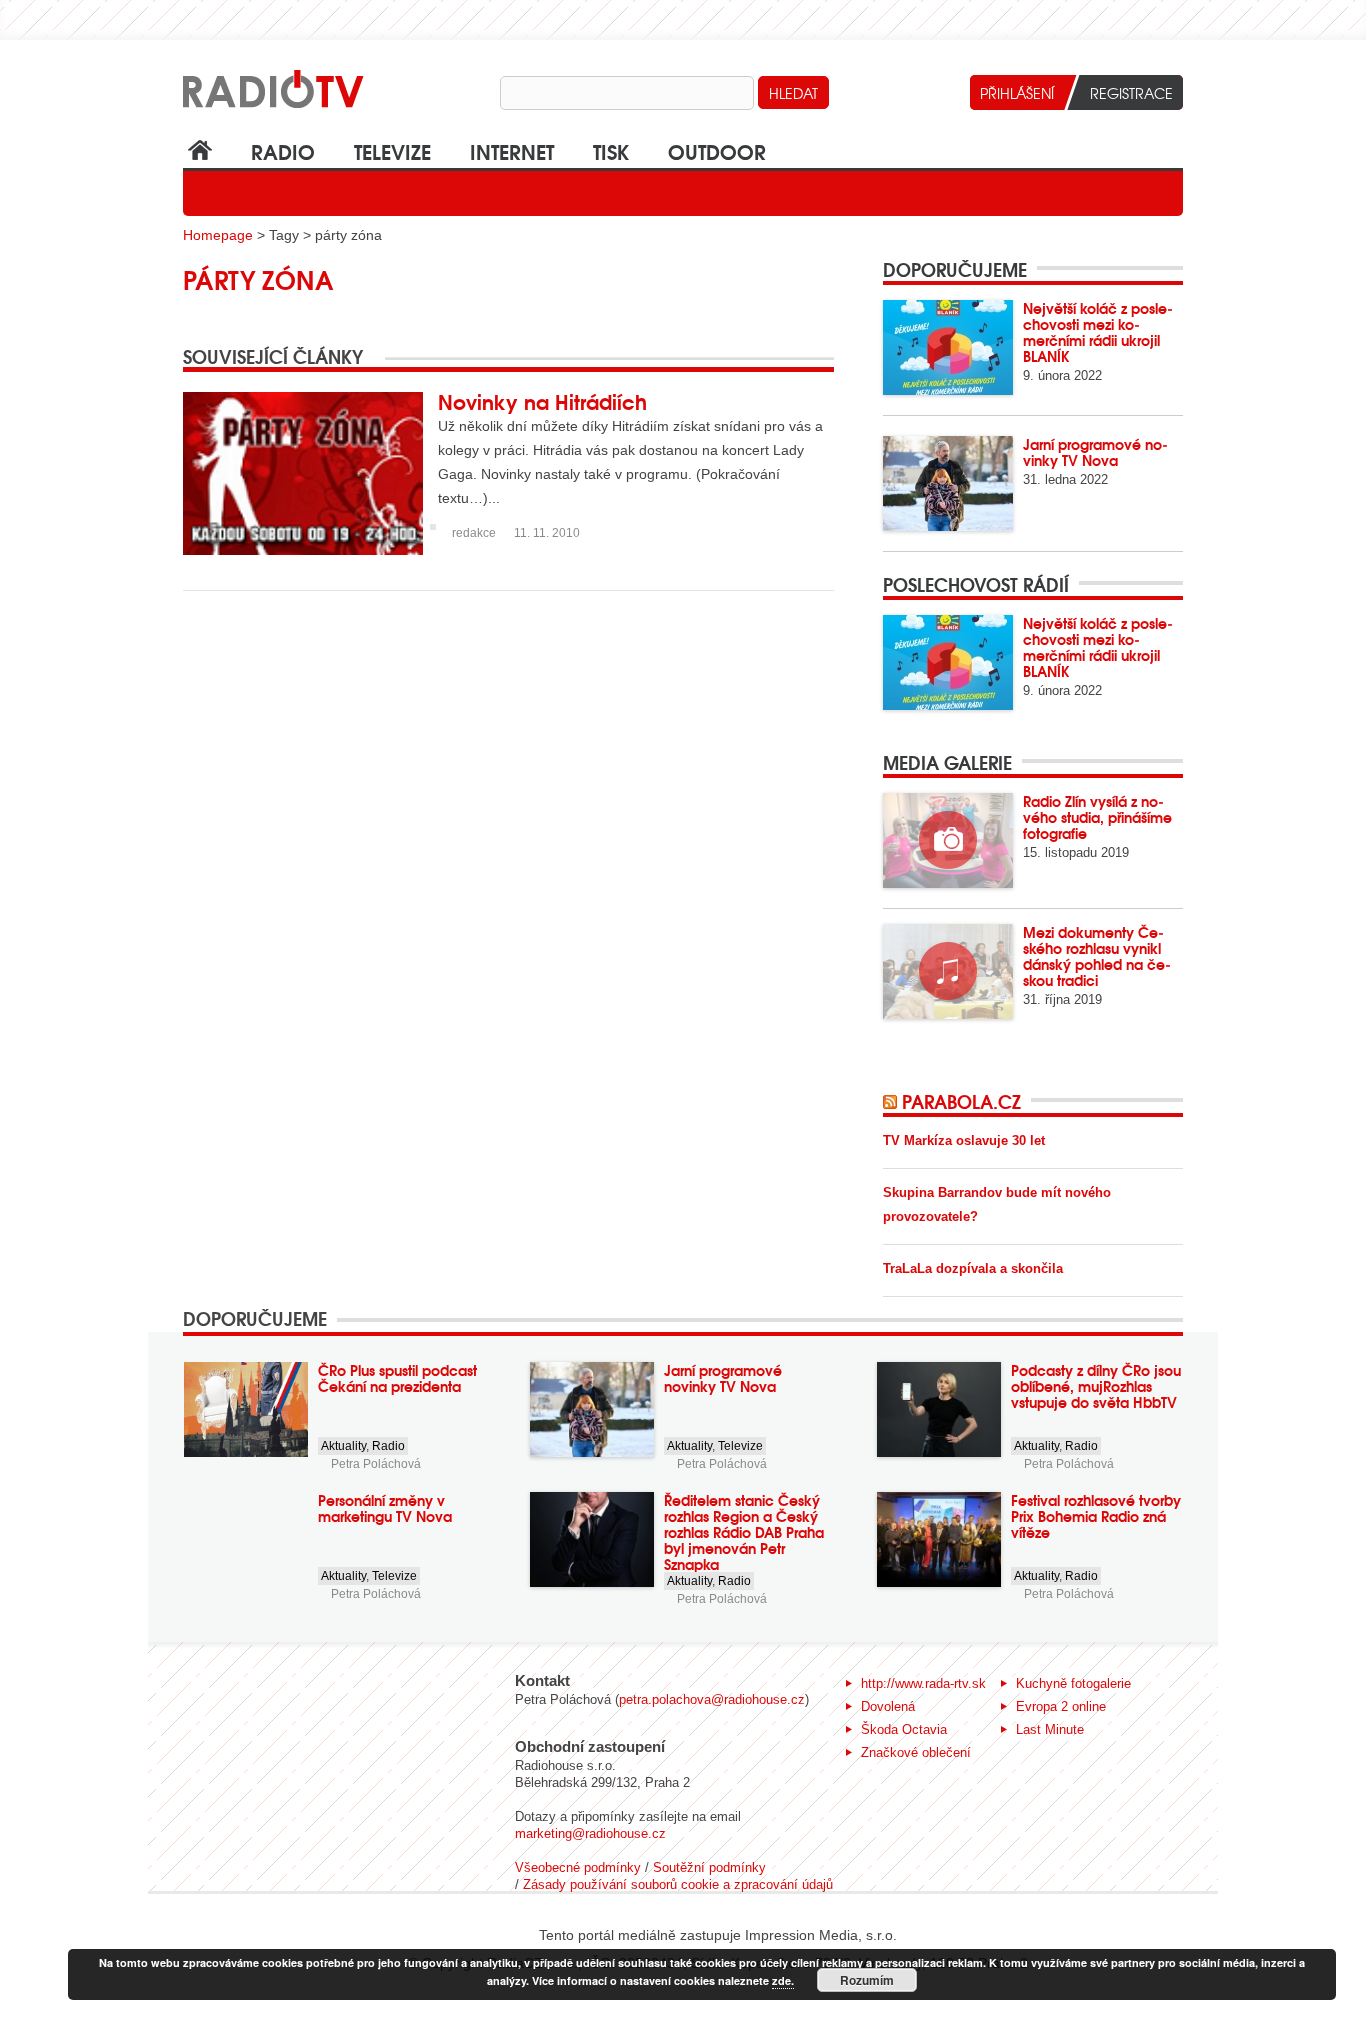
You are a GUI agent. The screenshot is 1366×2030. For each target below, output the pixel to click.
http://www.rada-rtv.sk (923, 1683)
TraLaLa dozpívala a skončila (973, 1268)
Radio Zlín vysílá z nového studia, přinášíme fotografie (1097, 817)
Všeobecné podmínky (578, 1867)
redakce (474, 533)
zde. (783, 1980)
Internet (512, 150)
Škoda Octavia (904, 1729)
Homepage (218, 235)
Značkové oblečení (916, 1752)
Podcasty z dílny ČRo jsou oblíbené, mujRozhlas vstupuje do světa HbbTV (1096, 1386)
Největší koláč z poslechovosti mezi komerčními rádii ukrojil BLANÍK (1098, 332)
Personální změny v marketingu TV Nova (385, 1508)
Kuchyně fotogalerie (1073, 1683)
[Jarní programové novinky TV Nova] (948, 483)
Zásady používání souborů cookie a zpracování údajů (678, 1884)
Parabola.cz (961, 1101)
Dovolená (888, 1706)
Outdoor (717, 150)
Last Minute (1050, 1729)
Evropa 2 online (1061, 1706)
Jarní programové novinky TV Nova (1095, 452)
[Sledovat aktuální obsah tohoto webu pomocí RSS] (892, 1101)
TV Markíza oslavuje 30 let (964, 1140)
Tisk (611, 150)
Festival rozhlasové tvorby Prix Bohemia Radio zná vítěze (1096, 1516)
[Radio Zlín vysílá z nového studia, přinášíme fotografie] (948, 840)
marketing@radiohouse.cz (590, 1833)
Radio (283, 150)
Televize (392, 150)
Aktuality (343, 1446)
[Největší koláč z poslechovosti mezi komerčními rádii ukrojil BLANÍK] (948, 347)
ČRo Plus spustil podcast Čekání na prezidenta (397, 1378)
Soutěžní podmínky (709, 1867)
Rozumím (867, 1980)
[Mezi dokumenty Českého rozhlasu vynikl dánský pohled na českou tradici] (948, 971)
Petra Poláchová (376, 1464)
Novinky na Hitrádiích (542, 400)
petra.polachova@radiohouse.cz (712, 1699)
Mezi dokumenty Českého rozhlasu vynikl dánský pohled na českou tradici (1097, 956)
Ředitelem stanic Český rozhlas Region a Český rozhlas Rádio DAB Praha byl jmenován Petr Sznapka (744, 1532)
